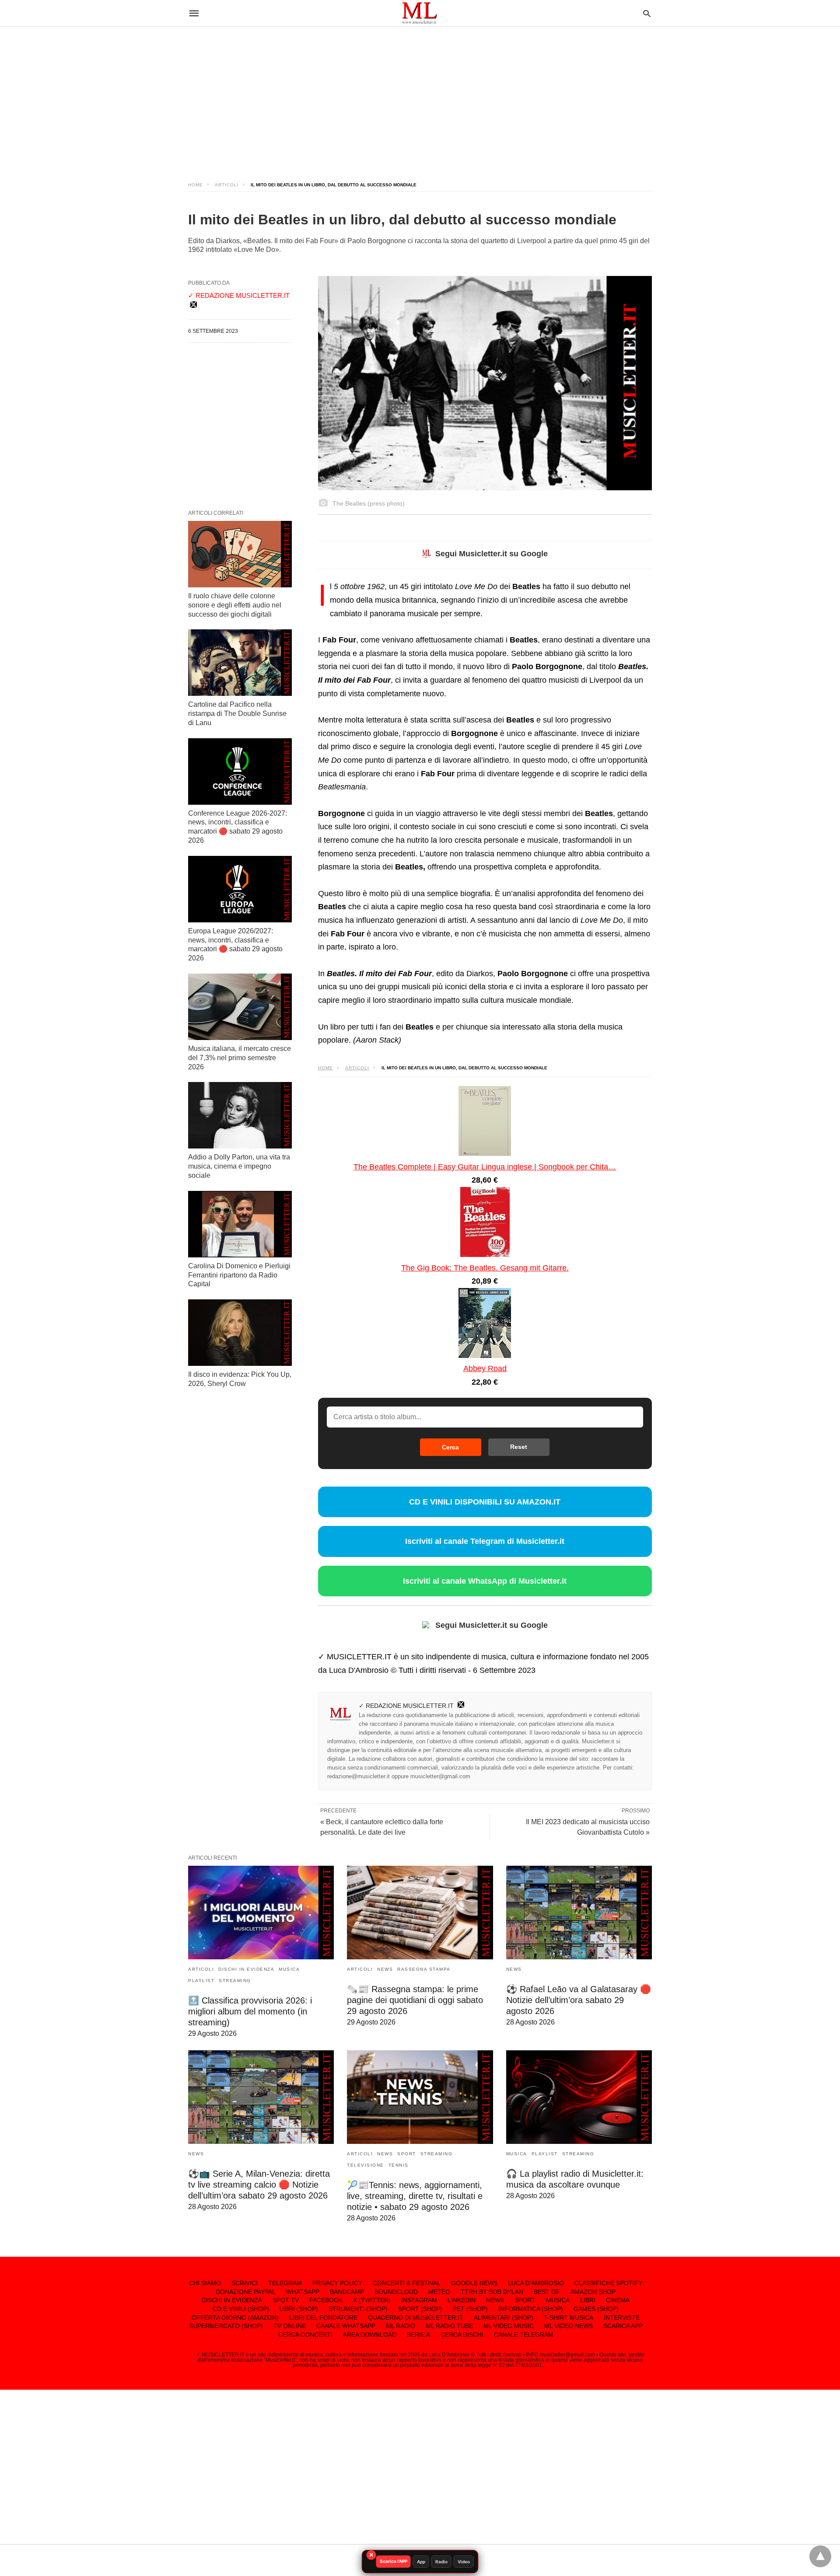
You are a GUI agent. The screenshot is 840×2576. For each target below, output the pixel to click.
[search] (647, 13)
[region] (420, 96)
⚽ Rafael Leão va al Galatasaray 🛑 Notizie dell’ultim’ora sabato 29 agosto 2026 (579, 2000)
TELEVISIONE (366, 2165)
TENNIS (399, 2165)
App (421, 2562)
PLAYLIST (201, 1981)
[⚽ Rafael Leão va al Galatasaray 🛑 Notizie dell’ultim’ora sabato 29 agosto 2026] (579, 1913)
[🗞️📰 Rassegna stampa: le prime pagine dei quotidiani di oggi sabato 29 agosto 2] (420, 1913)
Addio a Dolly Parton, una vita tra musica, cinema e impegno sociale (239, 1166)
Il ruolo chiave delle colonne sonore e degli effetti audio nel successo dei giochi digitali (235, 605)
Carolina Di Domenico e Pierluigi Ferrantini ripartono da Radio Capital (239, 1275)
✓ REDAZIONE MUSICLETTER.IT (406, 1706)
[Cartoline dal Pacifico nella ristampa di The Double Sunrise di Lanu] (240, 663)
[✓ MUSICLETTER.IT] (420, 13)
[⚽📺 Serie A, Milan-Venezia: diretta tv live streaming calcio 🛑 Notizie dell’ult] (261, 2097)
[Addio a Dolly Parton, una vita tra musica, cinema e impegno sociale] (240, 1115)
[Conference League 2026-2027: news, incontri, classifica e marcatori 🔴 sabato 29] (240, 771)
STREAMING (235, 1981)
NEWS (385, 1969)
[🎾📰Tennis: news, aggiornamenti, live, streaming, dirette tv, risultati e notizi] (420, 2097)
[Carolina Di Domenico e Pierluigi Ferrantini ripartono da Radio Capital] (240, 1224)
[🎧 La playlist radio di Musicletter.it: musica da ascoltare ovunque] (579, 2097)
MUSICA (289, 1969)
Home (196, 185)
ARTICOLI (227, 185)
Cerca (450, 1447)
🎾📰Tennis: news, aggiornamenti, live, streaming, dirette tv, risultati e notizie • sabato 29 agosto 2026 (415, 2196)
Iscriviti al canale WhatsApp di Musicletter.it (485, 1581)
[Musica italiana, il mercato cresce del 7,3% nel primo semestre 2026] (240, 1007)
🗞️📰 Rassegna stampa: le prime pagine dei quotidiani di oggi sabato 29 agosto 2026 (415, 2000)
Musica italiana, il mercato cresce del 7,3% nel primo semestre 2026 (240, 1058)
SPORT (407, 2154)
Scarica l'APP (394, 2561)
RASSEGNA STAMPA (424, 1969)
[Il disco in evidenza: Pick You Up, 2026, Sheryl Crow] (240, 1333)
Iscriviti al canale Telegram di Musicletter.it (485, 1541)
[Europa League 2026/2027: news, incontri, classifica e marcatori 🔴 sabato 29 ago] (240, 889)
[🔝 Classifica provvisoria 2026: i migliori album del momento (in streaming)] (261, 1913)
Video (464, 2562)
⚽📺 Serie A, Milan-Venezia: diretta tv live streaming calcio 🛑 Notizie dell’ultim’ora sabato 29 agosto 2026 (259, 2185)
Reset (519, 1447)
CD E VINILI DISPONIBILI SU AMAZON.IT (485, 1502)
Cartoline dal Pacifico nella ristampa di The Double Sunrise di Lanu (237, 714)
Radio (441, 2562)
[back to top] (820, 2556)
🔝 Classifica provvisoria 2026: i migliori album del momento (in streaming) (250, 2011)
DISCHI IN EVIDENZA (246, 1969)
